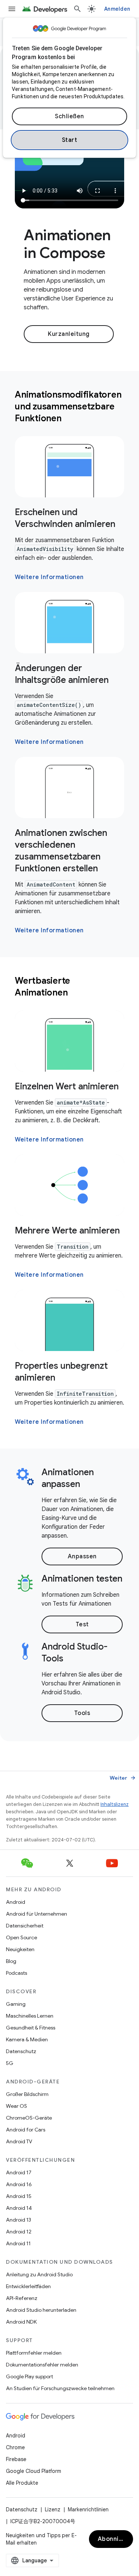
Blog (11, 1961)
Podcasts (16, 1973)
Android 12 (19, 2232)
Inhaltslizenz (115, 1804)
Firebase (16, 2459)
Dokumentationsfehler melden (42, 2365)
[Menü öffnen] (12, 9)
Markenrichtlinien (88, 2509)
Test (82, 1624)
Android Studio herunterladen (41, 2310)
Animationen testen (82, 1579)
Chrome (15, 2447)
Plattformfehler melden (34, 2353)
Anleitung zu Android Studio (39, 2274)
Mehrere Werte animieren (67, 1231)
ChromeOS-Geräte (29, 2118)
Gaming (16, 2004)
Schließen (69, 116)
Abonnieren (115, 2539)
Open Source (21, 1937)
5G (10, 2063)
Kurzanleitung (69, 334)
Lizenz (53, 2509)
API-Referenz (22, 2298)
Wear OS (16, 2106)
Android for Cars (26, 2130)
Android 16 (19, 2184)
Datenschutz (21, 2051)
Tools (82, 1713)
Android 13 (19, 2220)
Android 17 (19, 2172)
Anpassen (82, 1556)
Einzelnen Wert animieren (67, 1086)
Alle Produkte (22, 2483)
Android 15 (19, 2196)
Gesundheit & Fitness (31, 2028)
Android (16, 1902)
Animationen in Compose (67, 244)
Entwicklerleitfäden (28, 2286)
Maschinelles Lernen (30, 2016)
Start (70, 140)
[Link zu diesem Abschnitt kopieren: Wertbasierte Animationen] (77, 993)
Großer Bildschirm (27, 2094)
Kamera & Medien (27, 2039)
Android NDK (21, 2322)
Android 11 (18, 2243)
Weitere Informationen (49, 577)
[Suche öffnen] (77, 9)
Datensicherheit (25, 1926)
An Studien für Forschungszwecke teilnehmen (60, 2388)
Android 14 (19, 2208)
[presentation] (69, 406)
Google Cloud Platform (34, 2471)
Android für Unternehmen (37, 1914)
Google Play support (29, 2376)
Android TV (19, 2141)
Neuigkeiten (20, 1949)
